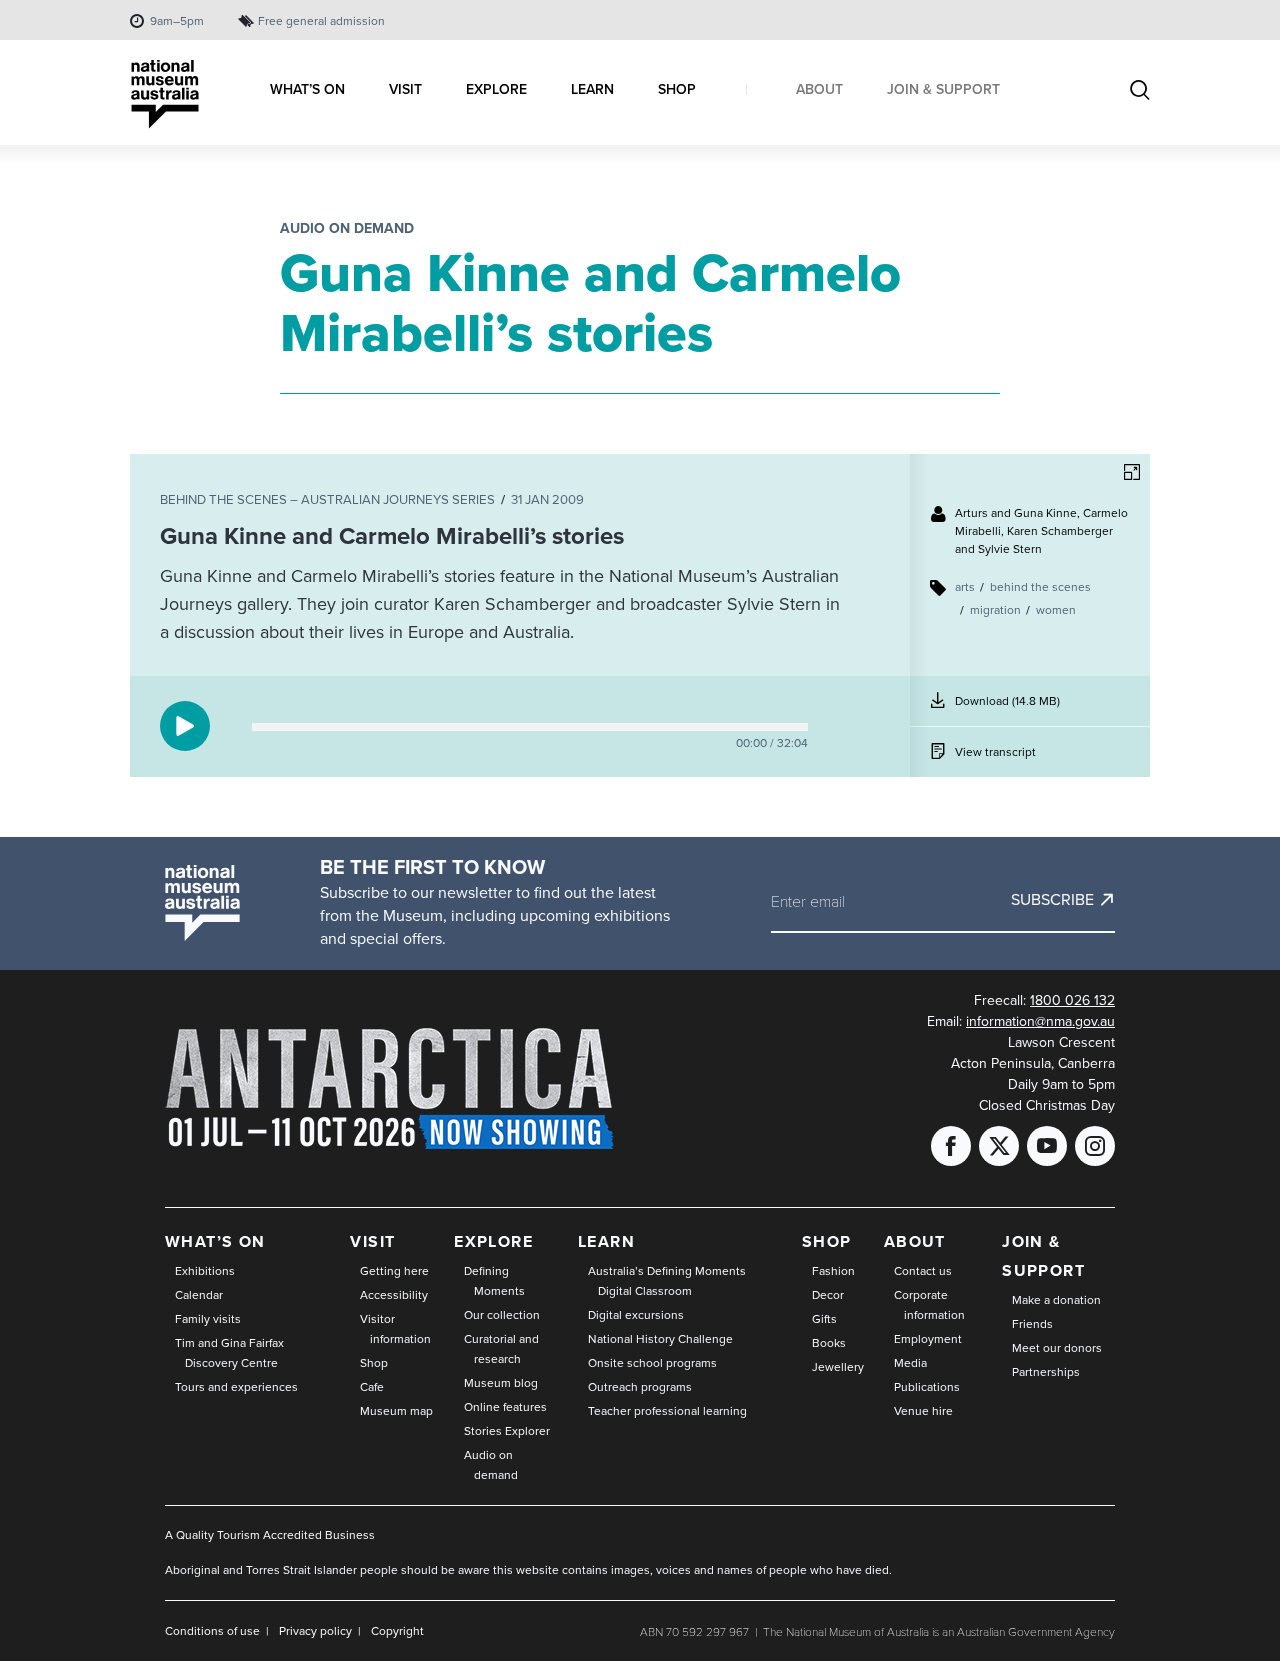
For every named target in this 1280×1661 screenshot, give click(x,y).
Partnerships (1046, 1372)
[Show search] (1140, 92)
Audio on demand (347, 228)
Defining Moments (494, 1281)
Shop (374, 1363)
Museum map (396, 1411)
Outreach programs (640, 1387)
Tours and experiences (236, 1387)
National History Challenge (660, 1339)
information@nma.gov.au (1040, 1021)
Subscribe (1052, 900)
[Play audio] (185, 726)
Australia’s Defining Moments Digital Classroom (667, 1281)
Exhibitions (205, 1271)
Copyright (397, 1631)
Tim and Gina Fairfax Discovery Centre (229, 1353)
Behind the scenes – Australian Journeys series (327, 499)
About (915, 1241)
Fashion (833, 1271)
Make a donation (1056, 1300)
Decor (828, 1295)
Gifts (824, 1319)
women (1056, 610)
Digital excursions (636, 1315)
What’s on (215, 1241)
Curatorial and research (501, 1349)
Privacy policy (315, 1631)
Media (910, 1363)
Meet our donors (1057, 1348)
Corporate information (929, 1305)
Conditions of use (212, 1631)
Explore (493, 1241)
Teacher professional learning (667, 1411)
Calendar (199, 1295)
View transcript (995, 752)
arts (965, 587)
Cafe (372, 1387)
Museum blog (501, 1383)
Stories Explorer (507, 1431)
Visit (372, 1241)
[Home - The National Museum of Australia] (165, 94)
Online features (505, 1407)
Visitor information (395, 1329)
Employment (928, 1339)
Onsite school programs (652, 1363)
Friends (1032, 1324)
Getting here (394, 1271)
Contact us (923, 1271)
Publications (927, 1387)
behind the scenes (1040, 587)
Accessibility (394, 1295)
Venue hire (923, 1411)
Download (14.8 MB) (1009, 708)
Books (829, 1343)
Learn (606, 1241)
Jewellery (838, 1367)
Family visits (208, 1319)
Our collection (502, 1315)
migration (995, 610)
